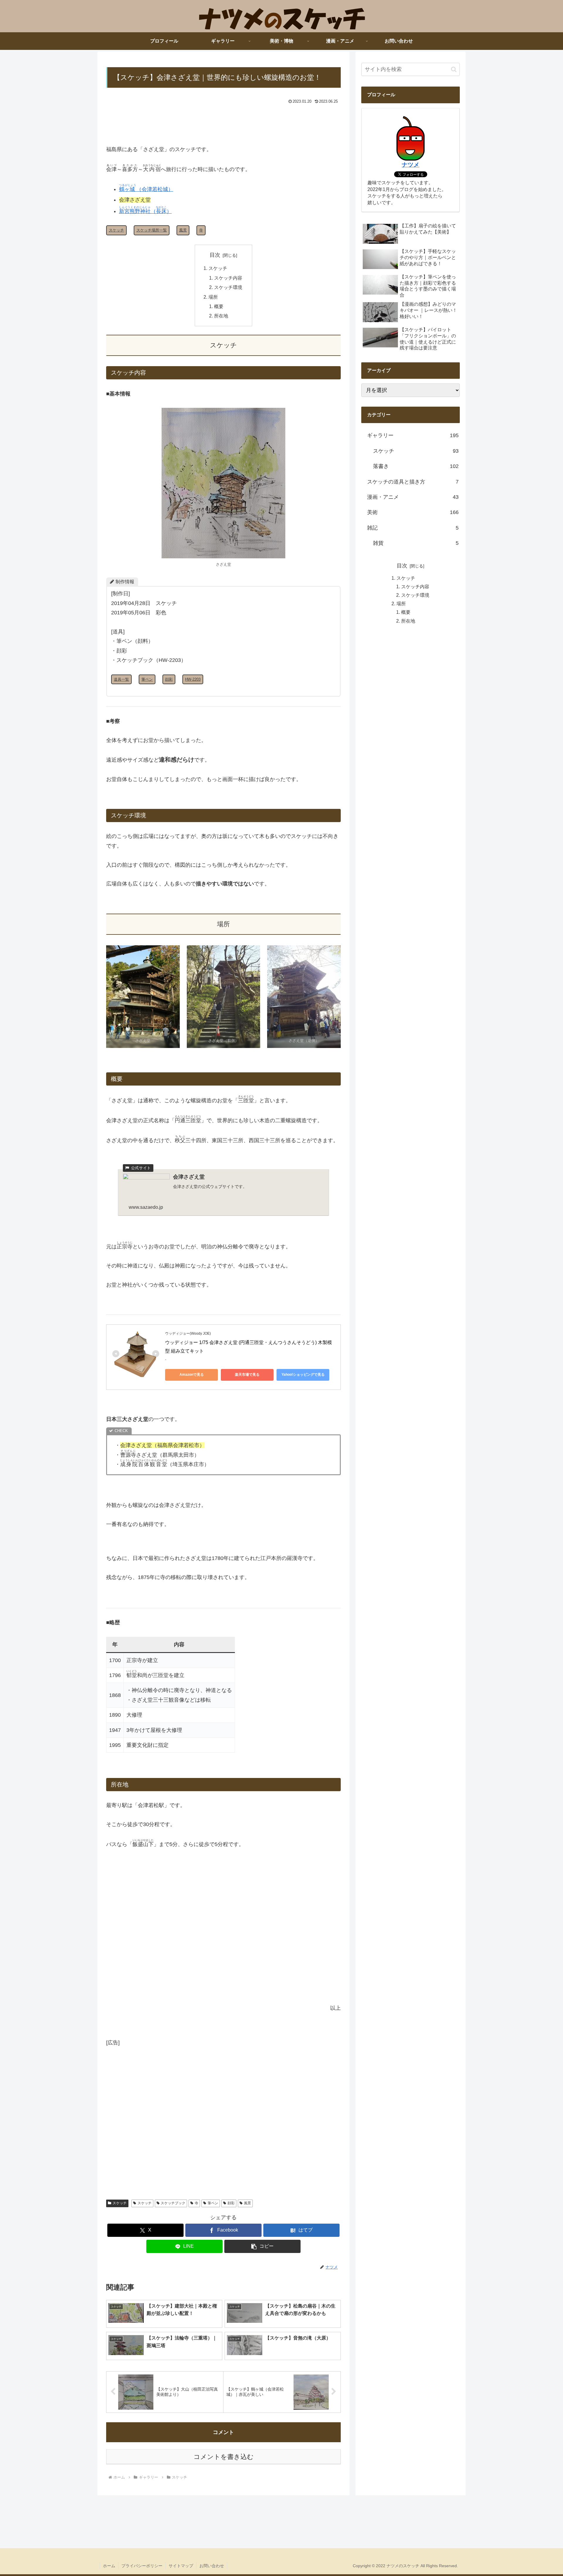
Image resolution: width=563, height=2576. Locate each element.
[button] (262, 2246)
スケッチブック (173, 2203)
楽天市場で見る (247, 1375)
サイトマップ (181, 2566)
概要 (219, 306)
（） (145, 211)
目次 (215, 255)
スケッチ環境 (228, 287)
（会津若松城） (146, 189)
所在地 (221, 316)
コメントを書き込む (224, 2457)
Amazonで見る (192, 1375)
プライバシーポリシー (142, 2566)
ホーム (109, 2566)
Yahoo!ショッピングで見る (303, 1375)
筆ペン (213, 2203)
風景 (247, 2203)
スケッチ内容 (228, 278)
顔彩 (231, 2203)
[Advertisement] (223, 122)
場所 (213, 297)
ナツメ (411, 165)
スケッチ (218, 268)
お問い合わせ (212, 2566)
